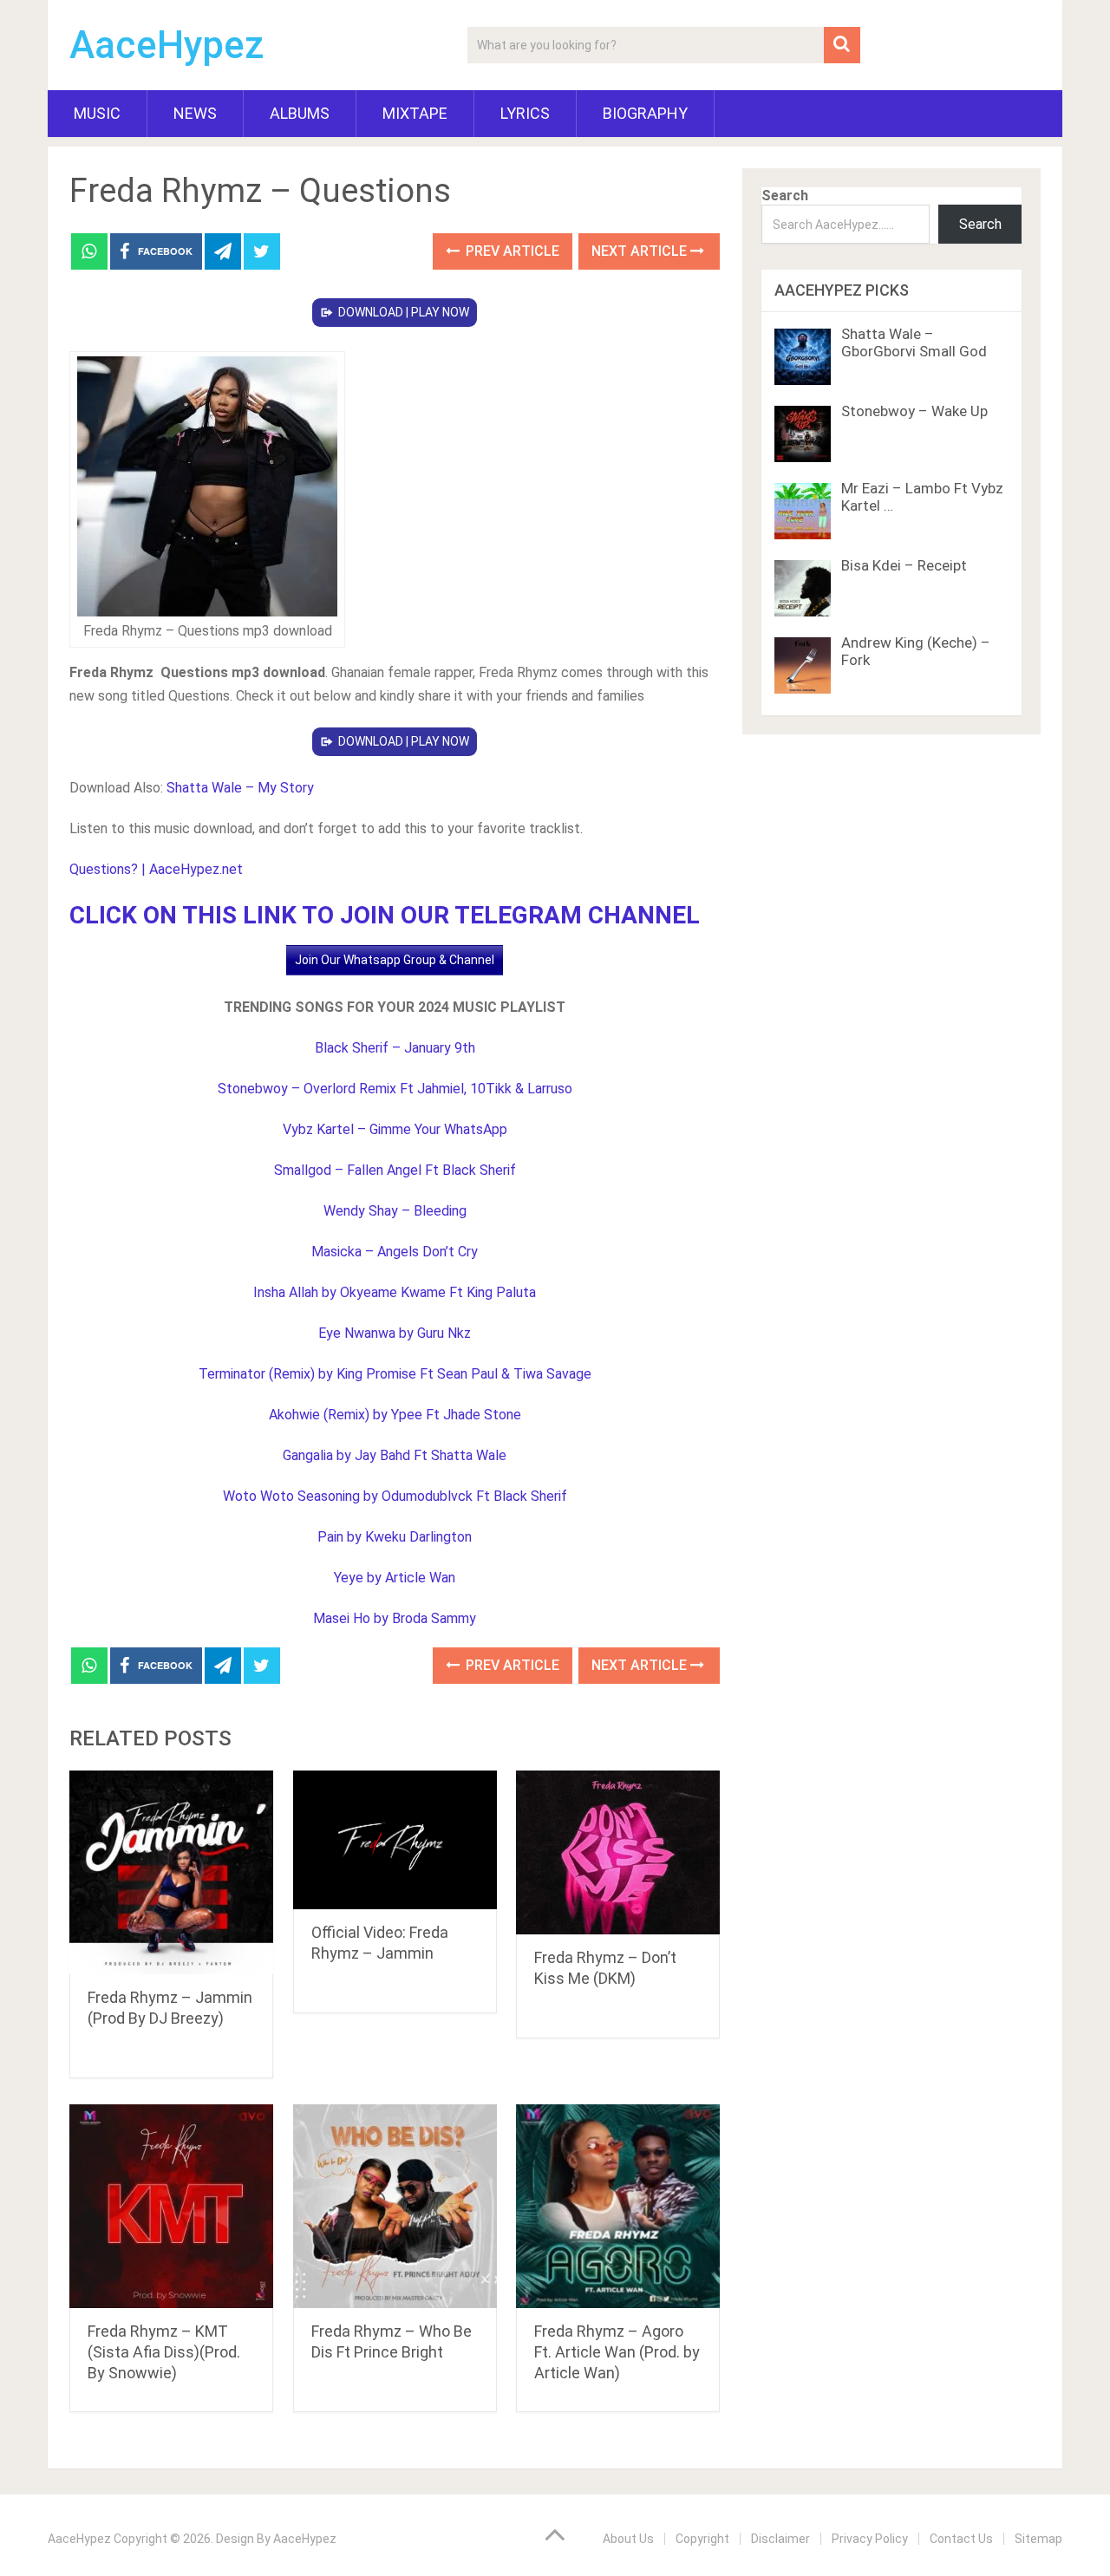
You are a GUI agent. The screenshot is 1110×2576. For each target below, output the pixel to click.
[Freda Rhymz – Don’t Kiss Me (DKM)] (618, 1852)
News (195, 113)
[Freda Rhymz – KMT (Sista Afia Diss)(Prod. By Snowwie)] (171, 2206)
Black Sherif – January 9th (395, 1048)
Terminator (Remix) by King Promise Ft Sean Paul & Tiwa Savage (395, 1374)
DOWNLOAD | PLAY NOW (404, 312)
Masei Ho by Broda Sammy (395, 1618)
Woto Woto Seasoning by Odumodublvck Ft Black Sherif (395, 1496)
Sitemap (1038, 2539)
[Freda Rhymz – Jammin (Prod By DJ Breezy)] (171, 1872)
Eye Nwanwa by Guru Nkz (395, 1333)
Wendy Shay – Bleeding (395, 1211)
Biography (645, 113)
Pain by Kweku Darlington (395, 1537)
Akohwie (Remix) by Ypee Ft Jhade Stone (395, 1415)
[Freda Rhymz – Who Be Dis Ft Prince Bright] (395, 2206)
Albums (300, 113)
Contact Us (961, 2539)
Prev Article (511, 251)
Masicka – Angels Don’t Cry (395, 1252)
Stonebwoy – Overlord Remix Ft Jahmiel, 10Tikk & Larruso (395, 1089)
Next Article (641, 251)
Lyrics (525, 113)
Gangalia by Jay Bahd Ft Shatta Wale (395, 1455)
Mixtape (415, 113)
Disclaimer (780, 2539)
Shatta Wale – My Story (240, 788)
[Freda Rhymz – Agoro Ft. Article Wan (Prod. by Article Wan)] (618, 2206)
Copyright (702, 2539)
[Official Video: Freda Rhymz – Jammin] (395, 1839)
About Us (628, 2539)
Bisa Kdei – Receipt (904, 565)
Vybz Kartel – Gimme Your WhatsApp (395, 1129)
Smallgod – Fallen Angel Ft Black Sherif (395, 1170)
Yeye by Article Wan (395, 1578)
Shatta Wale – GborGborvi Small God (914, 342)
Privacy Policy (870, 2539)
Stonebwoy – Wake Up (914, 411)
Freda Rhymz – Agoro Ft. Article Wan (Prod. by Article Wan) (617, 2352)
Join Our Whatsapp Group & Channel (395, 960)
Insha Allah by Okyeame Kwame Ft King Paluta (395, 1292)
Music (97, 113)
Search (785, 196)
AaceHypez (167, 45)
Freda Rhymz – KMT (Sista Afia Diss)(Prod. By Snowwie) (164, 2352)
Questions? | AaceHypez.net (156, 869)
